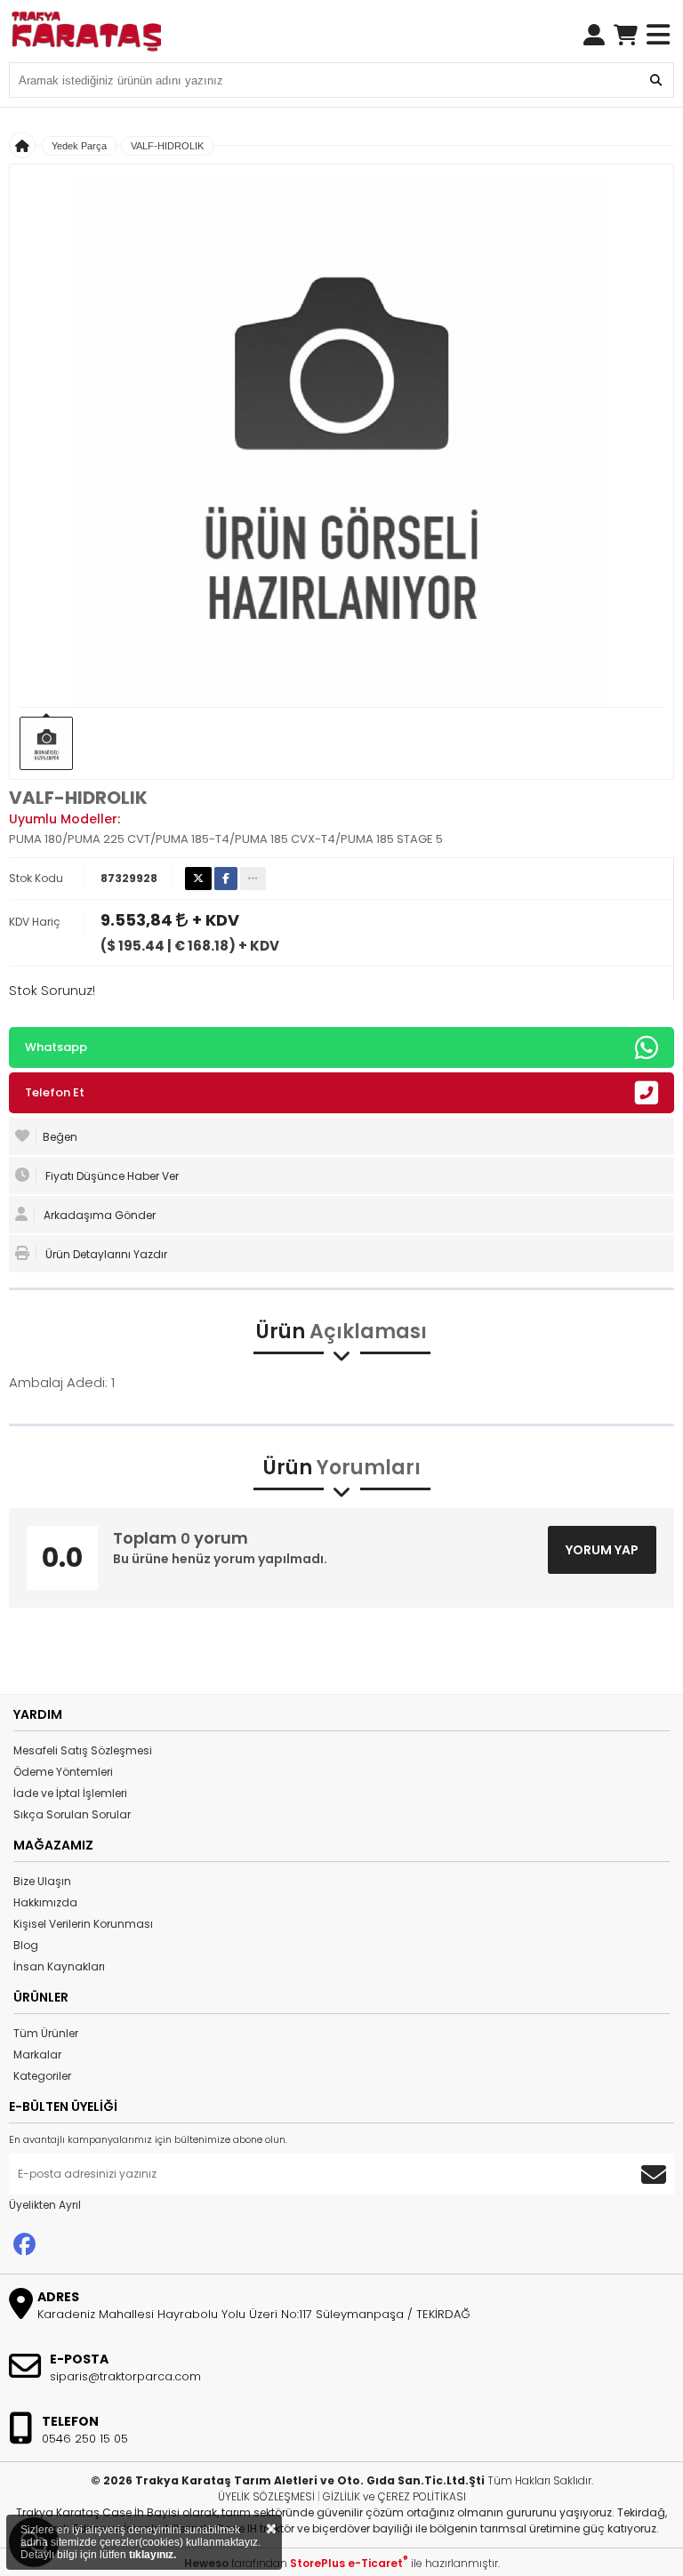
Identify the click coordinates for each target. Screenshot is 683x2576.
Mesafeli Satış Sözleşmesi (83, 1750)
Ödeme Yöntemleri (63, 1772)
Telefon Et (55, 1092)
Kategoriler (42, 2076)
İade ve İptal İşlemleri (70, 1793)
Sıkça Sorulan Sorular (72, 1814)
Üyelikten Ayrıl (45, 2205)
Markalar (37, 2054)
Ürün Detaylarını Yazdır (105, 1254)
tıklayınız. (153, 2555)
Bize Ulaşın (42, 1881)
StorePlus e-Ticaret (349, 2563)
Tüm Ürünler (46, 2033)
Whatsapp (56, 1047)
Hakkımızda (45, 1902)
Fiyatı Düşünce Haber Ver (111, 1176)
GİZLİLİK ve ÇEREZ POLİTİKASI (394, 2496)
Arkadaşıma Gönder (98, 1215)
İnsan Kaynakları (59, 1966)
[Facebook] (24, 2245)
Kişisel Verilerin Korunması (83, 1924)
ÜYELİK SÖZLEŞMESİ (266, 2496)
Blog (26, 1945)
